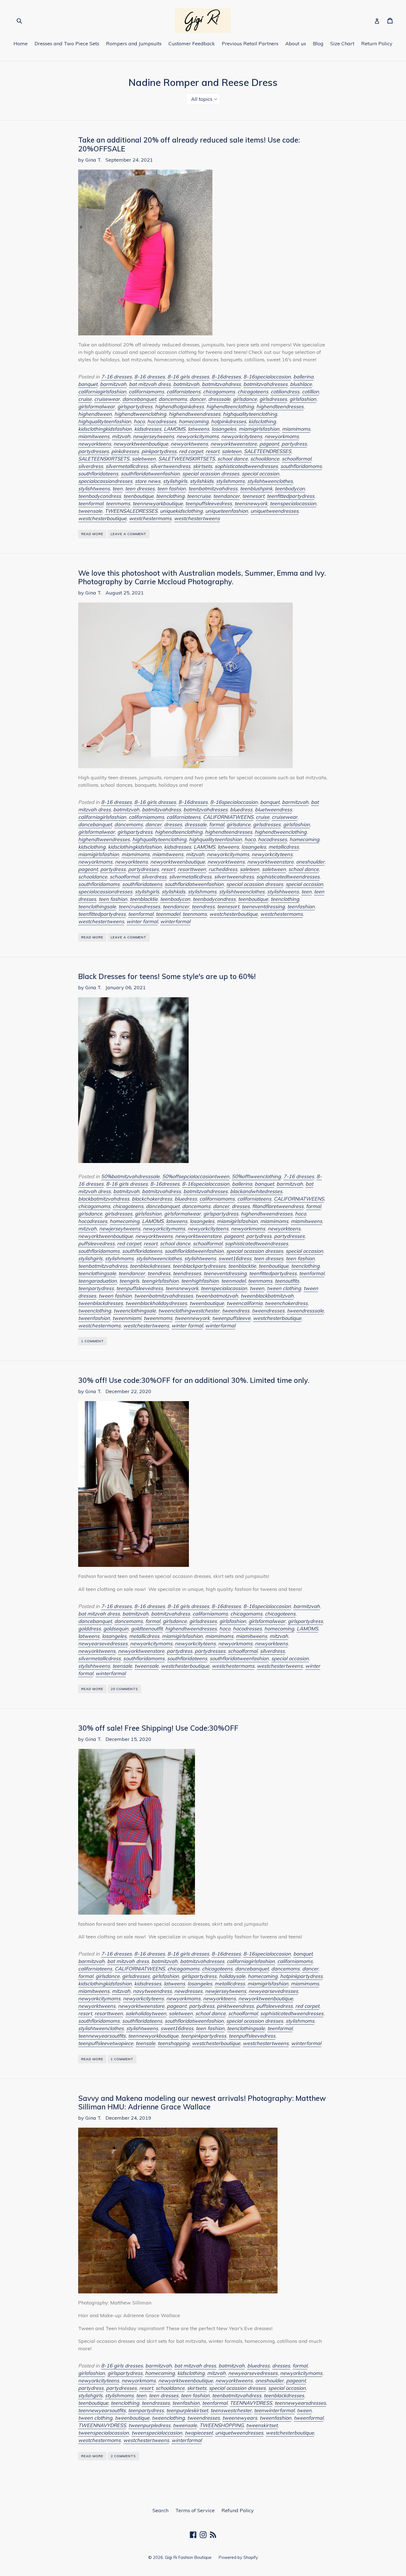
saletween (144, 459)
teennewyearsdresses (300, 2403)
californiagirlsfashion (102, 392)
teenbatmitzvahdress (213, 489)
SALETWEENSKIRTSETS (187, 459)
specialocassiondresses (105, 481)
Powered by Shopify (238, 2557)
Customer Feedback (192, 44)
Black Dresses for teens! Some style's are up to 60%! (167, 976)
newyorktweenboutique (141, 444)
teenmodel (168, 914)
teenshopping (174, 2043)
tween (257, 1288)
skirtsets (202, 466)
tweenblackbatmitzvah (267, 1296)
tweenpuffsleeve (231, 1318)
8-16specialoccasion (267, 377)
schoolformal (296, 459)
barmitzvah (113, 384)
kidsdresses (148, 429)
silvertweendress (170, 466)
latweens (198, 429)
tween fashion (115, 1296)
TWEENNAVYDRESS (102, 2425)
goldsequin (116, 1629)
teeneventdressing (263, 907)
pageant (269, 444)
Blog (318, 44)
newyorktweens (189, 444)
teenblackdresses (150, 1266)
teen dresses (140, 489)
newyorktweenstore (234, 444)
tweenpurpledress (149, 2425)
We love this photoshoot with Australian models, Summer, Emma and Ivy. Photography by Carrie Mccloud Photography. (202, 577)
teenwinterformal (274, 2410)
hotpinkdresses (229, 421)
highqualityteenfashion (105, 421)
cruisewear (107, 399)
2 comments (123, 2456)
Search (160, 2510)
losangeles (224, 429)
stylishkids (202, 481)
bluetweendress (273, 810)
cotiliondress (285, 392)
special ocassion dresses (211, 474)
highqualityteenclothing (250, 414)
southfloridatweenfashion (150, 474)
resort (212, 451)
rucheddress (223, 869)
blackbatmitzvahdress (104, 1199)
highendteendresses (280, 406)
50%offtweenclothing (256, 1176)
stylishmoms (230, 481)
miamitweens (94, 436)
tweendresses (268, 1311)
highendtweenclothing (140, 414)
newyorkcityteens (242, 436)
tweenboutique (207, 1303)
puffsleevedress (96, 1244)
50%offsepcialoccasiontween (196, 1176)
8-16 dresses (150, 377)
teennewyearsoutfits (102, 2036)
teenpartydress (96, 1288)
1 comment (93, 1341)
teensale (122, 1666)
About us (296, 44)
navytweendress (152, 1991)
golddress (89, 1629)
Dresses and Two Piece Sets (67, 44)
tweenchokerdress (286, 1303)
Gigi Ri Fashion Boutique (188, 2557)
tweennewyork (192, 1318)
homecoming (194, 421)
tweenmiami (127, 1318)
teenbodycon (290, 489)
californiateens (184, 392)
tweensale (90, 511)
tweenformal (309, 2418)
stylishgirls (175, 481)
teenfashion (301, 907)
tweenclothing (95, 1311)
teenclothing (170, 496)
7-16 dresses (116, 377)
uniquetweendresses (275, 511)
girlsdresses (273, 399)
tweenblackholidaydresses (156, 1303)
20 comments (124, 1689)
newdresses (188, 1991)
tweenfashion (94, 1318)
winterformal (175, 921)
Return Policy (377, 44)
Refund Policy (238, 2510)
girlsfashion (303, 399)
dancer (198, 399)
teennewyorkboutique (158, 503)
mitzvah (121, 436)
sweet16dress (235, 1258)
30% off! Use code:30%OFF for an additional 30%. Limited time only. (194, 1380)
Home (21, 44)
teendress (203, 907)
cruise (85, 399)
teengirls (129, 1281)
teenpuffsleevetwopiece (106, 2043)
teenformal (91, 503)
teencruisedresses (139, 907)
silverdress (91, 466)
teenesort (253, 496)
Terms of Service (195, 2510)
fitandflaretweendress (278, 1206)
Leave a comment (129, 534)
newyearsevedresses (103, 1644)
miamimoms (296, 429)
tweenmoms (158, 1318)
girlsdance (245, 399)
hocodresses (162, 421)
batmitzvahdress (221, 384)
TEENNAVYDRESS (251, 2403)
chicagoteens (253, 392)
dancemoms (173, 399)
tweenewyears (240, 2418)
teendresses (187, 1273)
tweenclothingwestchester (189, 1311)
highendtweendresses (195, 414)
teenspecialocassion (293, 503)
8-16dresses (226, 377)
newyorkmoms (282, 436)
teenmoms (118, 503)
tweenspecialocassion (104, 2433)
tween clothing (284, 1288)
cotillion (310, 392)
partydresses (93, 451)
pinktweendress (235, 2006)
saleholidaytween (146, 2013)
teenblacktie (144, 899)
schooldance (265, 459)
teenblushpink (256, 489)
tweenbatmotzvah (217, 1296)
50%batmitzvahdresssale (130, 1176)
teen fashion (172, 489)
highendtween (95, 414)
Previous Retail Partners (250, 44)
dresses (173, 824)
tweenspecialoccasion (157, 2433)
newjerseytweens (153, 436)
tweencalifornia (244, 1303)
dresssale (219, 399)
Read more (92, 534)
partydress (294, 444)
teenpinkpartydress (204, 2036)
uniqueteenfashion (227, 511)
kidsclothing (262, 421)
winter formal (142, 921)
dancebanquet (139, 399)
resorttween (192, 869)
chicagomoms (219, 392)
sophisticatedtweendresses (246, 466)
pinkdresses (125, 451)
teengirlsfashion (160, 1281)
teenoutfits (287, 1281)
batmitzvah (186, 384)
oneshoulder (310, 862)
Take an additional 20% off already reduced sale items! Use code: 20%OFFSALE (189, 144)
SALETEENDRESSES (267, 451)
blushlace (301, 384)
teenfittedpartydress (291, 496)
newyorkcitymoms (198, 436)
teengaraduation (97, 1281)
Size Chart (342, 44)
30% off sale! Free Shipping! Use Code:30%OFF (158, 1728)
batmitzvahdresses (265, 384)
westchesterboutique (102, 518)
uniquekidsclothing (181, 511)
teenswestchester (231, 2410)
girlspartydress (135, 406)
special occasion (260, 474)
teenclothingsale (97, 907)
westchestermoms (150, 518)
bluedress (241, 810)
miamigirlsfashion (259, 429)
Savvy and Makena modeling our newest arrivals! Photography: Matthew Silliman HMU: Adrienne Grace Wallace (202, 2102)
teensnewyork (251, 503)
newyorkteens (95, 444)
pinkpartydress (159, 451)
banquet (88, 384)
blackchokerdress (152, 1199)
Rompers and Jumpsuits (134, 44)
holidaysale (232, 1976)
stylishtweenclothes (270, 481)
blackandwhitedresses (256, 1191)
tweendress (236, 1311)
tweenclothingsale (135, 1311)
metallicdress (284, 847)
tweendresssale (305, 1311)
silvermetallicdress (127, 466)
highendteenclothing (230, 406)
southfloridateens (98, 474)
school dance (233, 459)
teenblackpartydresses (199, 1266)
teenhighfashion (200, 1281)
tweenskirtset (262, 2425)
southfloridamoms (301, 466)
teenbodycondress (100, 496)
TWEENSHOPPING (222, 2425)
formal (217, 824)
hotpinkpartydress (301, 1976)
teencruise (199, 496)
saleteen (232, 451)
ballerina (303, 377)
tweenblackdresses (101, 1303)
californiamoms (146, 392)
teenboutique (139, 496)
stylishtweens (94, 489)
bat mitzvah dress (150, 384)
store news (148, 481)
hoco (139, 421)
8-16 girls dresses (188, 377)
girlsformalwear (97, 406)
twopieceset (199, 2433)
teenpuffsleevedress (209, 503)
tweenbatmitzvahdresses (164, 1296)
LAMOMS (175, 429)
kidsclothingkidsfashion (105, 429)
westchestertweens (197, 518)
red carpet (191, 451)
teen (118, 489)
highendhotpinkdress (179, 406)
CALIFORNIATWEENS (228, 817)
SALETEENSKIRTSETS (104, 459)
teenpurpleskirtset (187, 2410)
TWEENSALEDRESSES (131, 511)
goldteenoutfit (147, 1629)
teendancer (226, 496)
